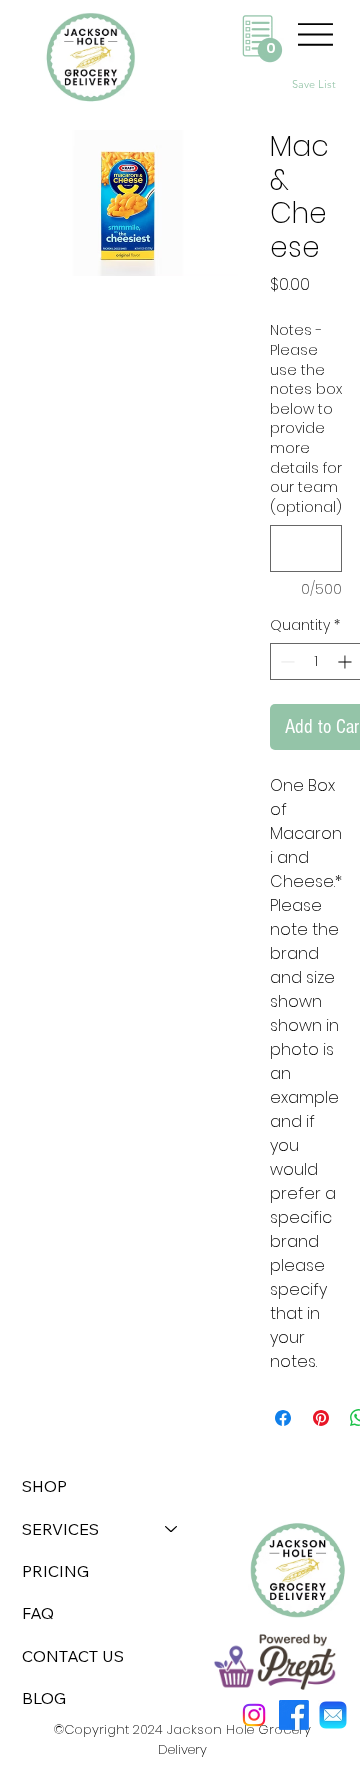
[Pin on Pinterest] (321, 1418)
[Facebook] (294, 1715)
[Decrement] (285, 661)
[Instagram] (254, 1715)
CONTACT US (73, 1656)
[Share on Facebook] (283, 1418)
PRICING (55, 1571)
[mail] (333, 1715)
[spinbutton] (316, 661)
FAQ (38, 1613)
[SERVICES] (172, 1529)
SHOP (44, 1486)
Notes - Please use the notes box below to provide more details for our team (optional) (306, 418)
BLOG (44, 1698)
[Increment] (346, 661)
